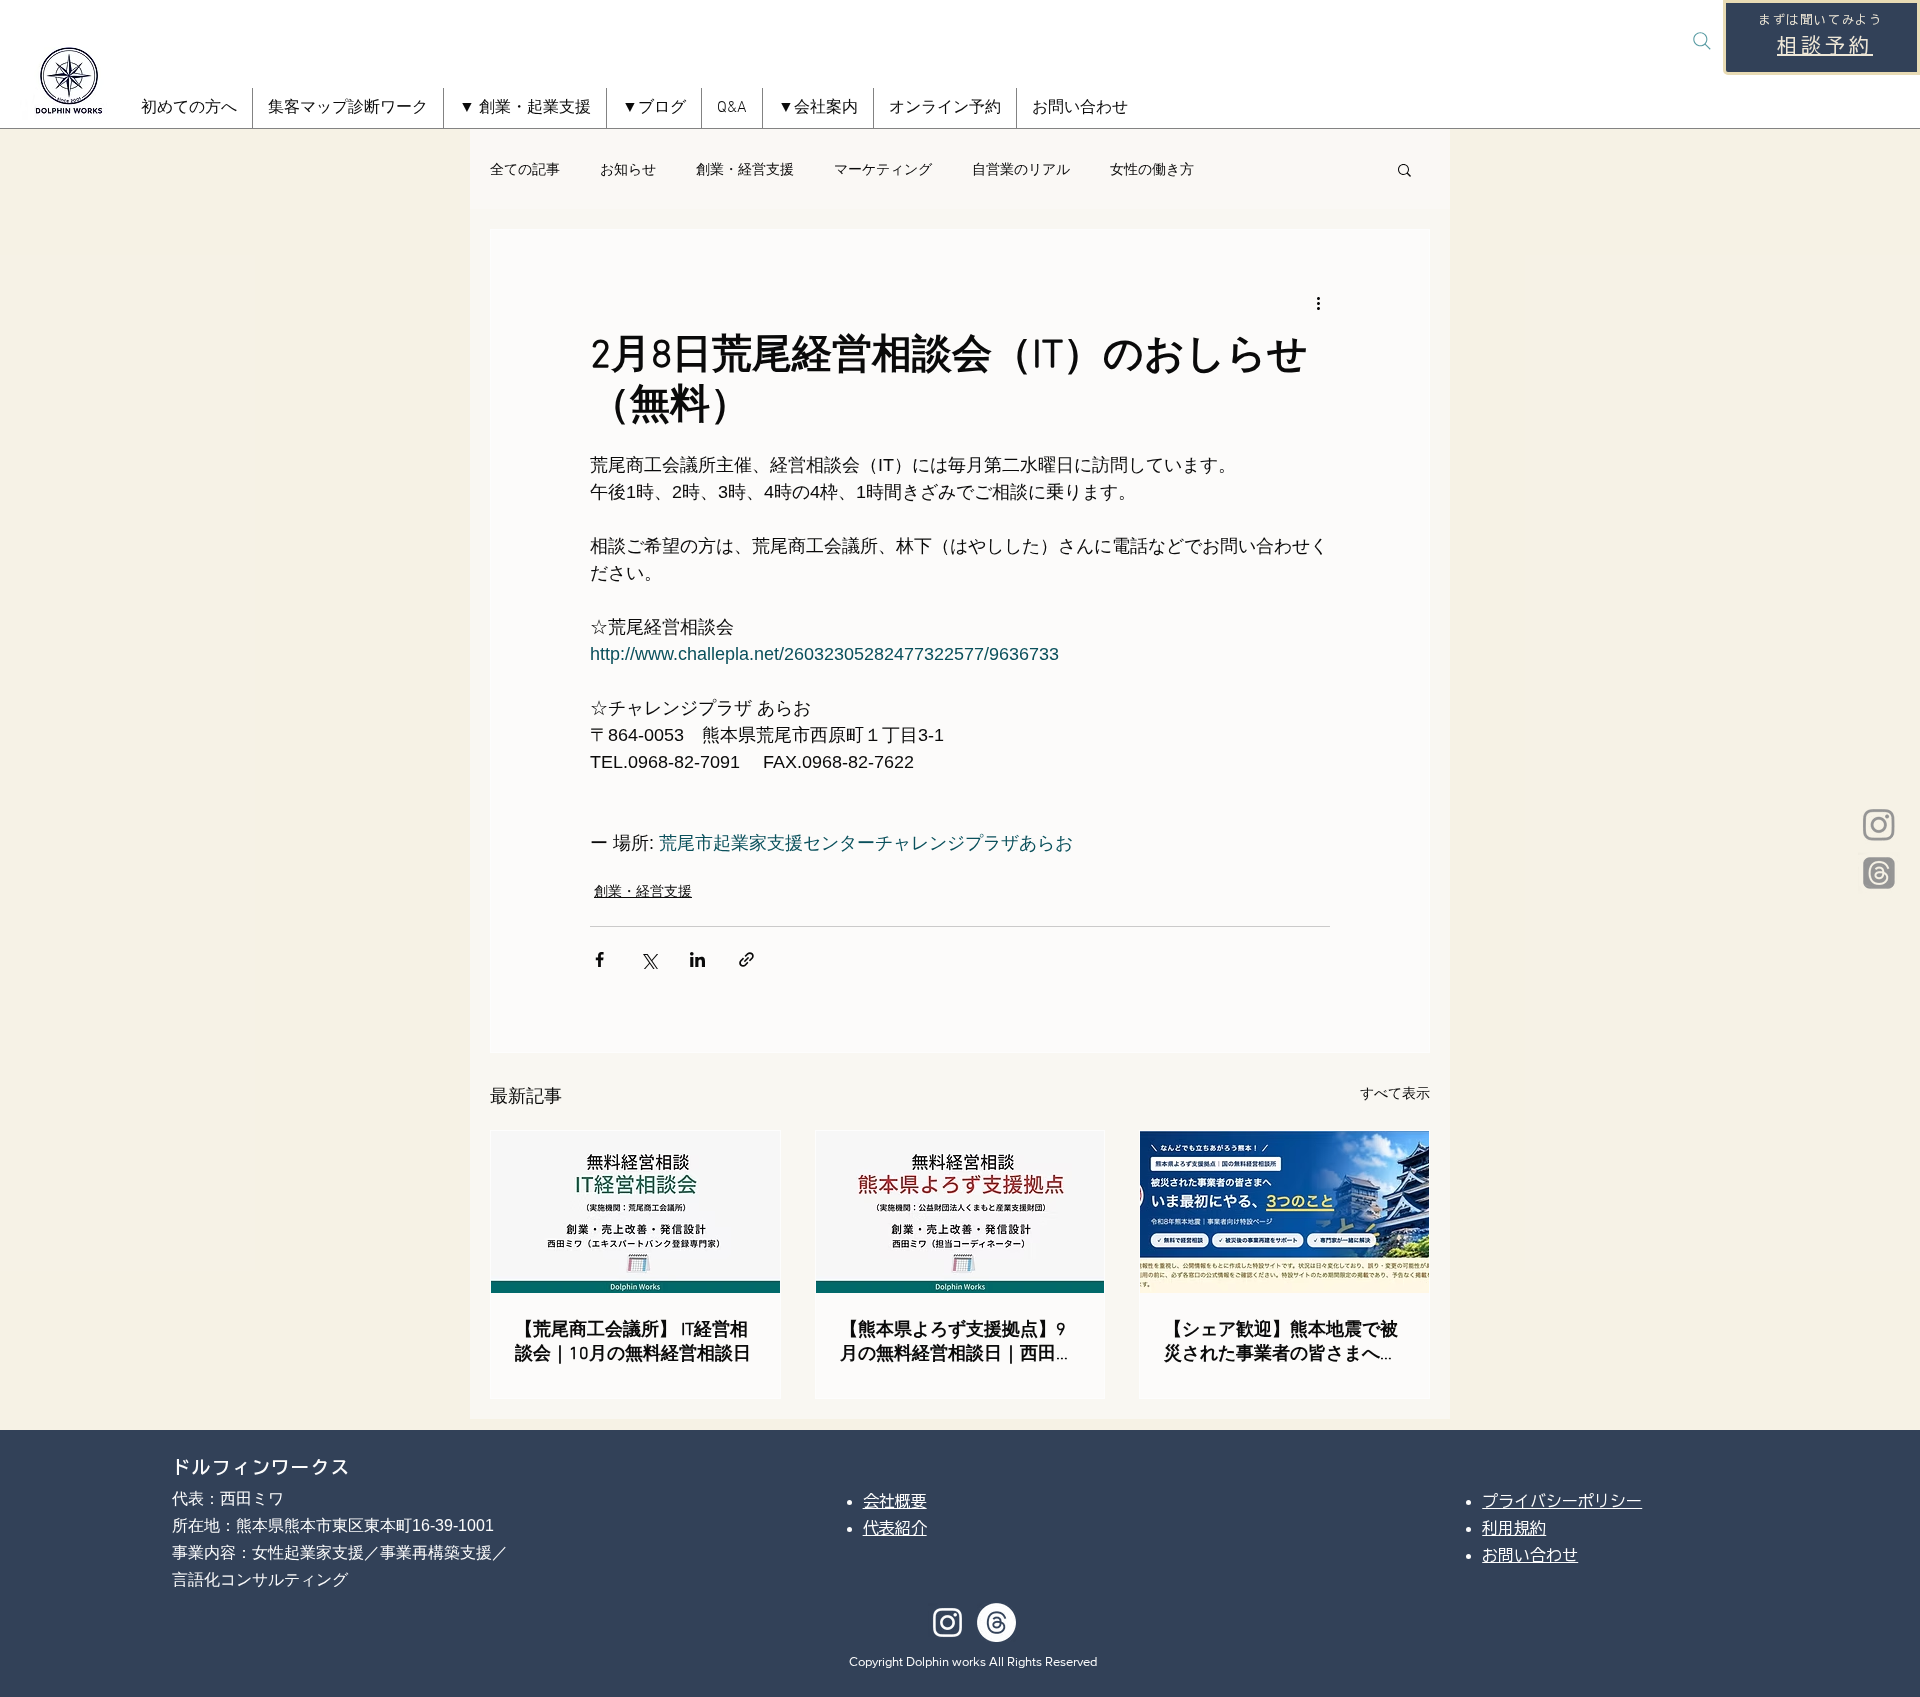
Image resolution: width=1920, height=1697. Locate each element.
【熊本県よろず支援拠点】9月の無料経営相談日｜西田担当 (957, 1342)
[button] (525, 108)
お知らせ (628, 169)
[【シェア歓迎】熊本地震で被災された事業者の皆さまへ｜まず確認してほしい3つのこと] (1284, 1212)
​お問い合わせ (1530, 1555)
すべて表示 (1395, 1093)
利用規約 (1514, 1528)
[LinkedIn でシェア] (697, 959)
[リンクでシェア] (746, 959)
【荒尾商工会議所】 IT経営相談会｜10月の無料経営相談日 (633, 1342)
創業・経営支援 (745, 169)
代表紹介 (895, 1528)
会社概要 (895, 1501)
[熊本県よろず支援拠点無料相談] (960, 1212)
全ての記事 (525, 169)
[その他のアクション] (1318, 302)
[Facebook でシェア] (599, 959)
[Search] (1702, 41)
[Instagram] (1879, 824)
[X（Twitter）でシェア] (648, 959)
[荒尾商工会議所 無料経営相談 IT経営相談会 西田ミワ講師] (635, 1212)
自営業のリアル (1021, 169)
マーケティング (883, 169)
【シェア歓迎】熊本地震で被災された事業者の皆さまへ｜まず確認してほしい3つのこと (1281, 1342)
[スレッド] (1879, 873)
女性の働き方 (1152, 169)
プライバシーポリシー (1562, 1501)
